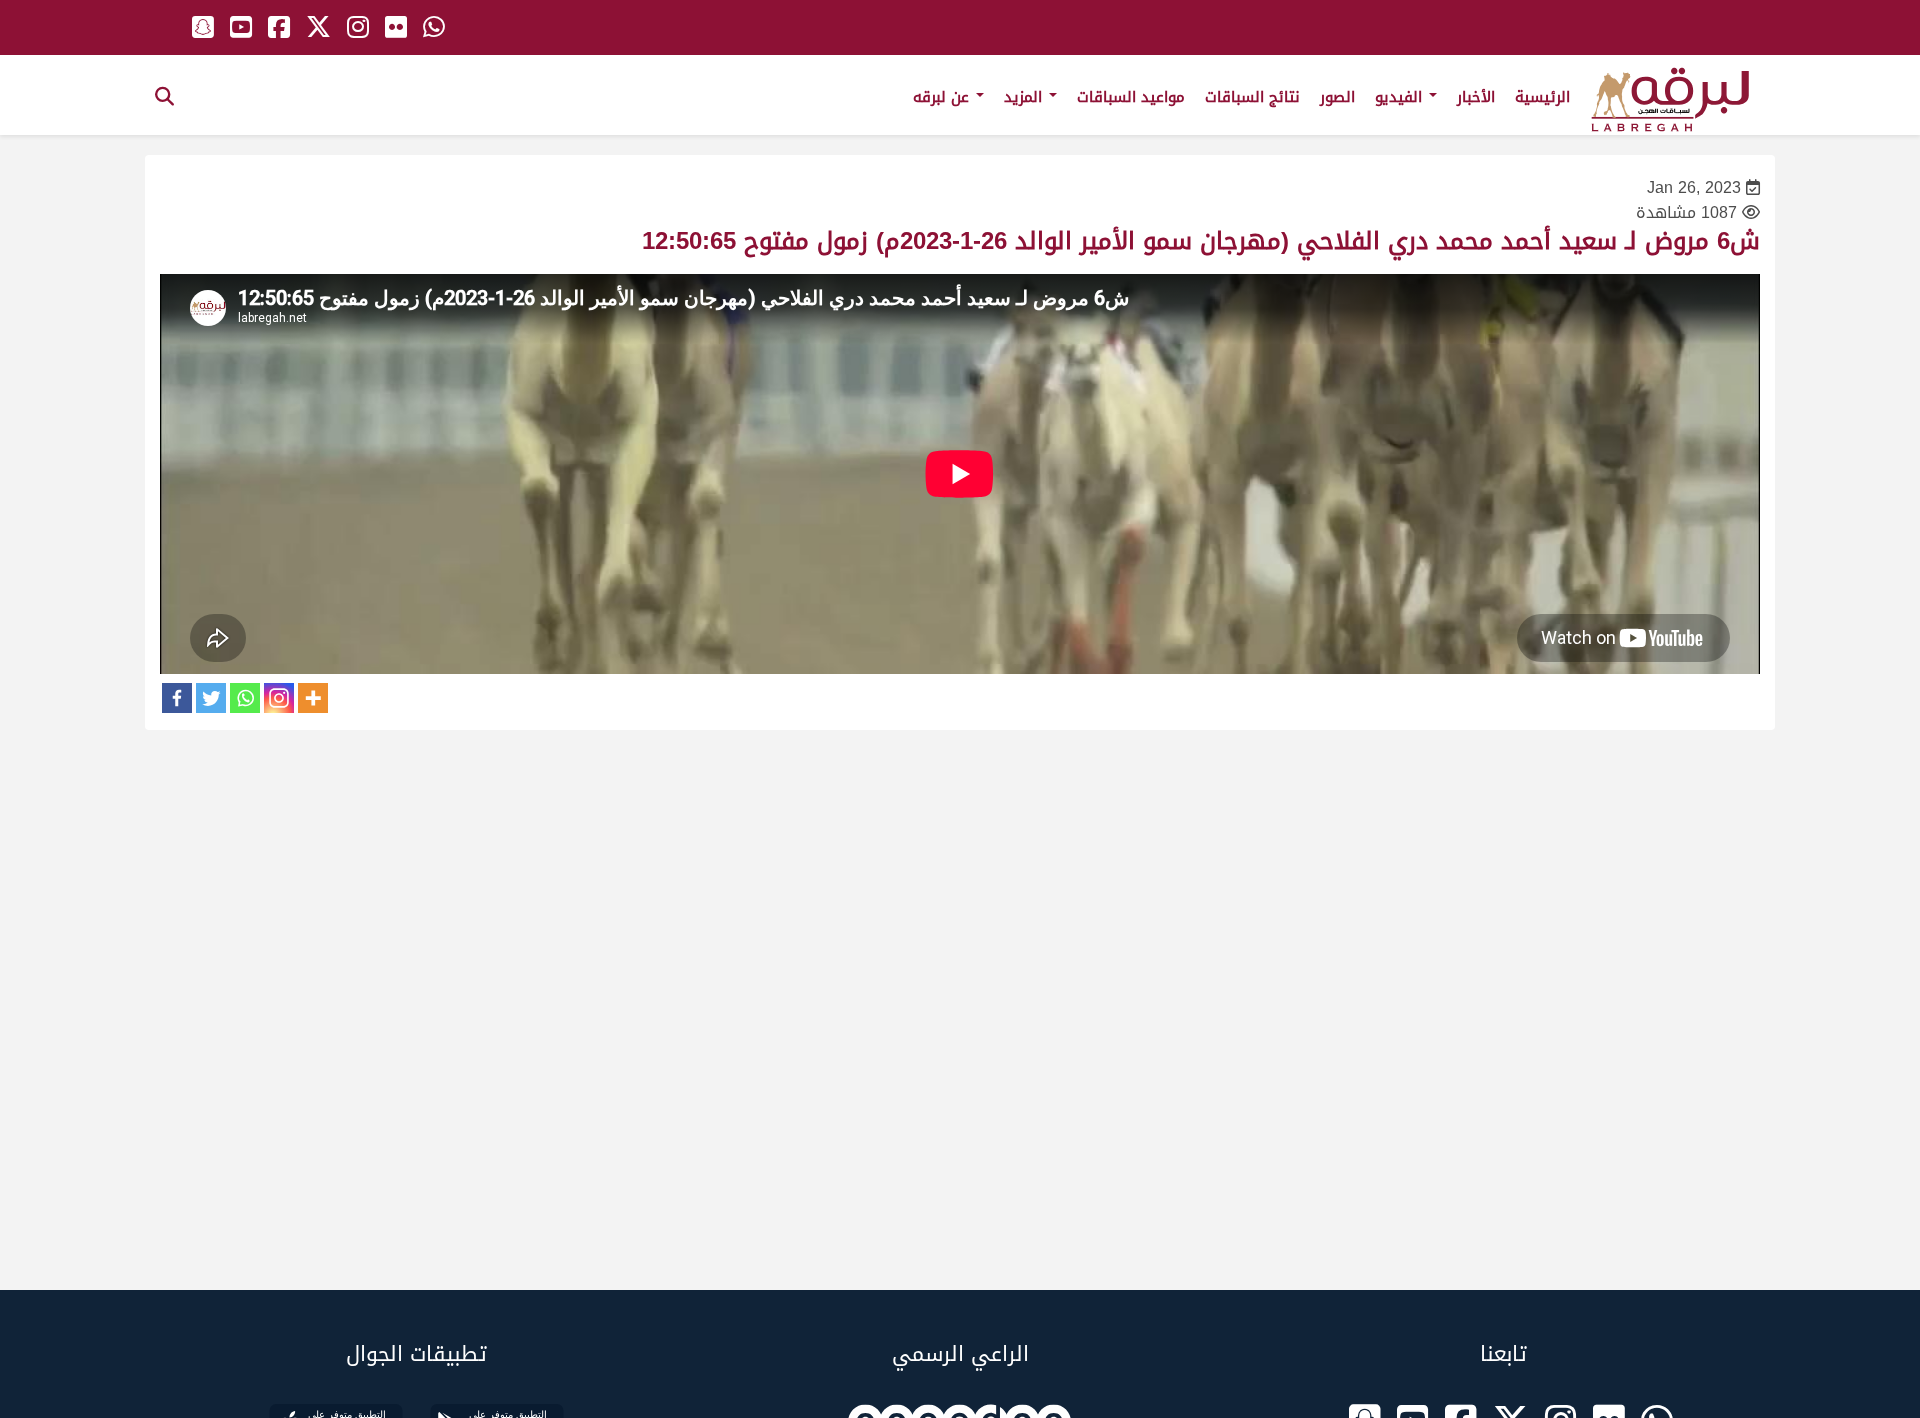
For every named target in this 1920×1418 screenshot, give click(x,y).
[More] (313, 698)
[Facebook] (177, 698)
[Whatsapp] (245, 698)
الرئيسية (1542, 97)
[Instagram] (279, 698)
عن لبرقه (943, 97)
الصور (1337, 97)
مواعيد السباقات (1131, 97)
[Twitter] (211, 698)
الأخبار (1476, 97)
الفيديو (1401, 97)
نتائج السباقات (1252, 97)
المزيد (1025, 97)
